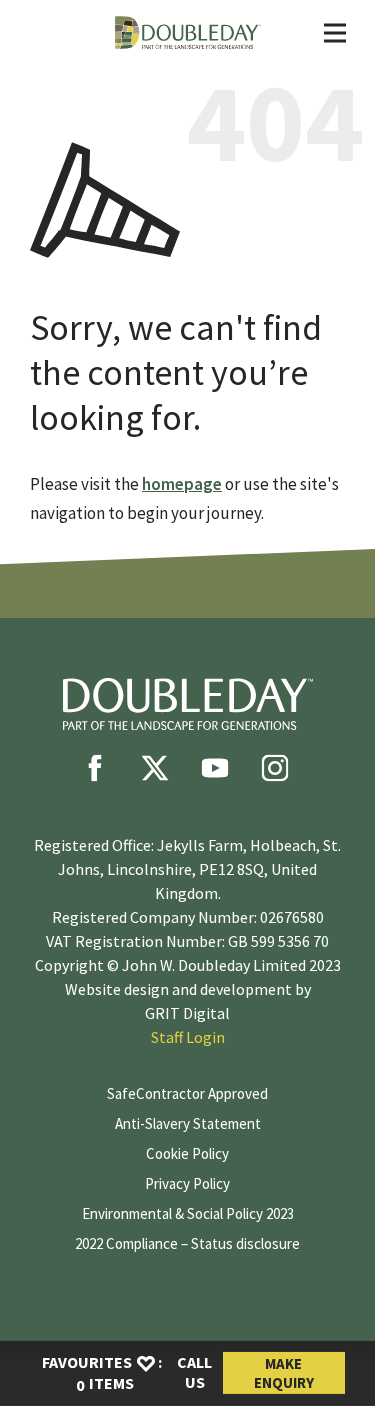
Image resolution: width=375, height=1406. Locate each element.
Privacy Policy (187, 1183)
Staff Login (188, 1037)
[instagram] (275, 768)
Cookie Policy (187, 1153)
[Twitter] (155, 768)
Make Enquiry (284, 1373)
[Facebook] (95, 768)
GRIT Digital (187, 1013)
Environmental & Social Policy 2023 (188, 1213)
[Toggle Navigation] (335, 33)
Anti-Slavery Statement (188, 1123)
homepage (182, 484)
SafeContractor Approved (187, 1093)
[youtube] (215, 768)
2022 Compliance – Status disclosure (187, 1243)
